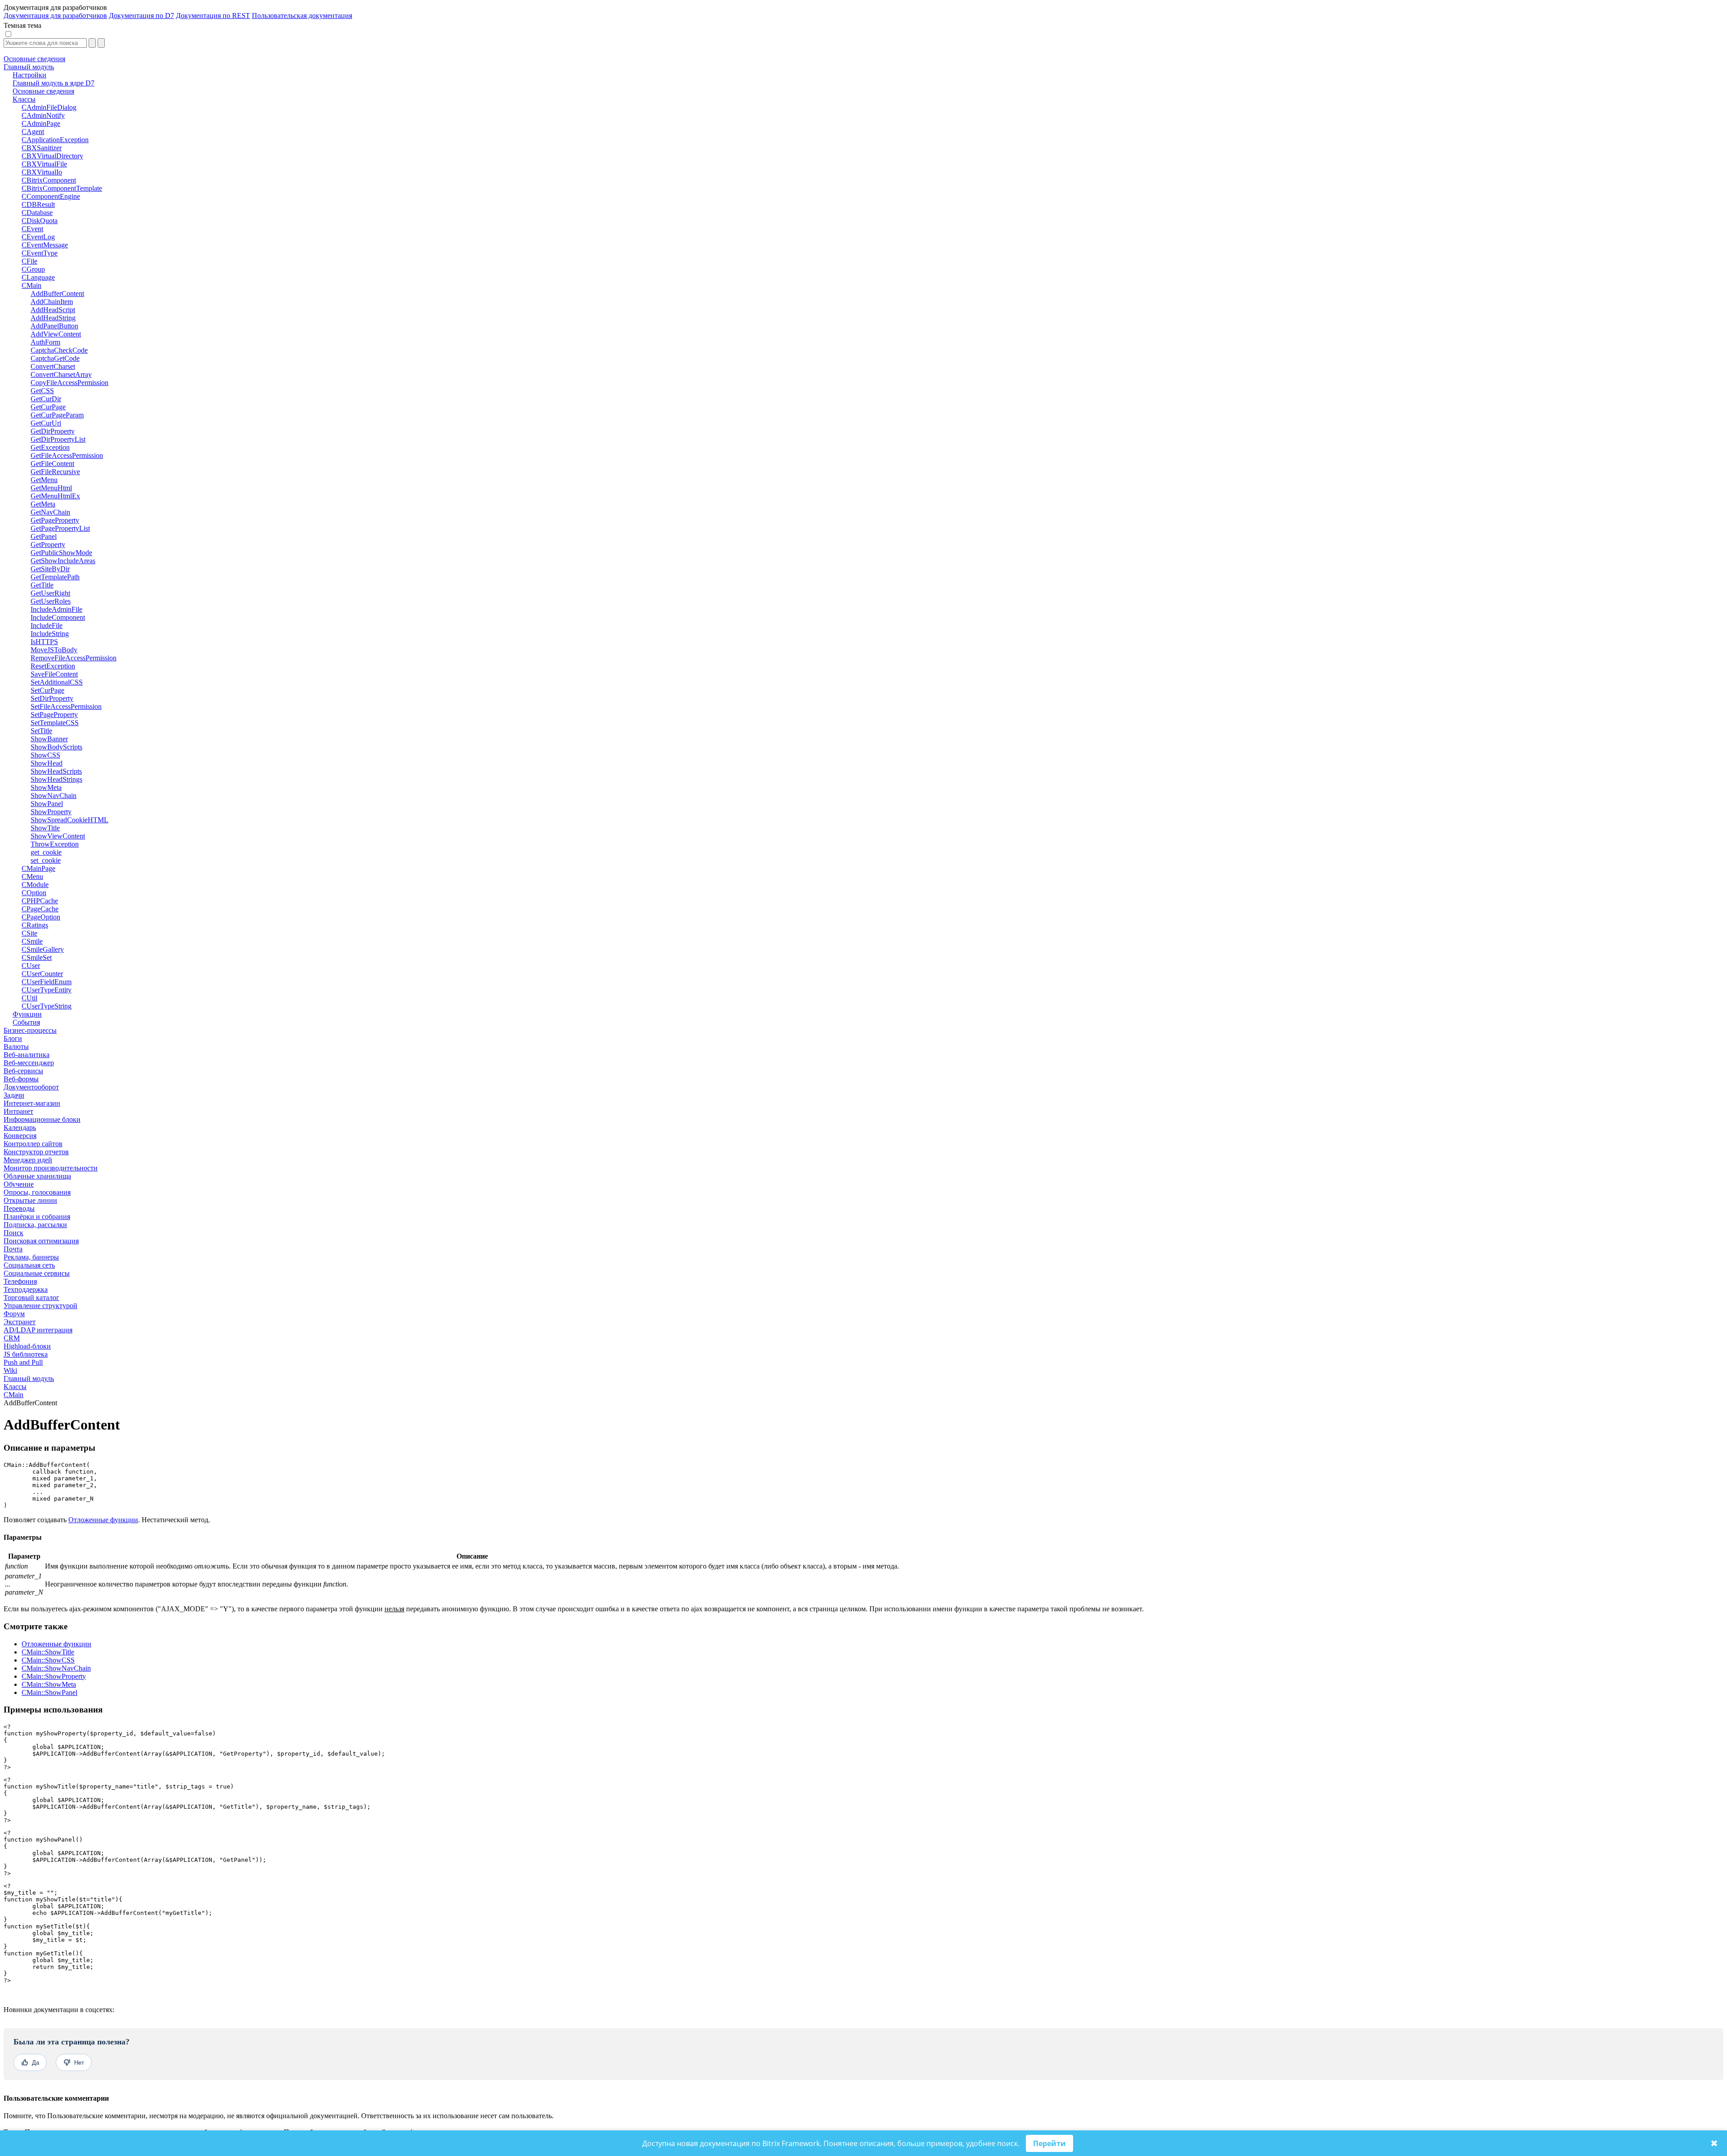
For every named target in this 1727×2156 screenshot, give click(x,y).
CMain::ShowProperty (54, 1676)
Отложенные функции (103, 1520)
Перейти (1049, 2143)
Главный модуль (29, 1378)
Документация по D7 (141, 16)
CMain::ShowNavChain (56, 1668)
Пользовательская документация (302, 16)
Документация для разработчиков (55, 16)
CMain (13, 1395)
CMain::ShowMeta (49, 1684)
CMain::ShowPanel (49, 1692)
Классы (15, 1387)
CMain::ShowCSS (48, 1660)
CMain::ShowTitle (48, 1652)
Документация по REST (213, 16)
